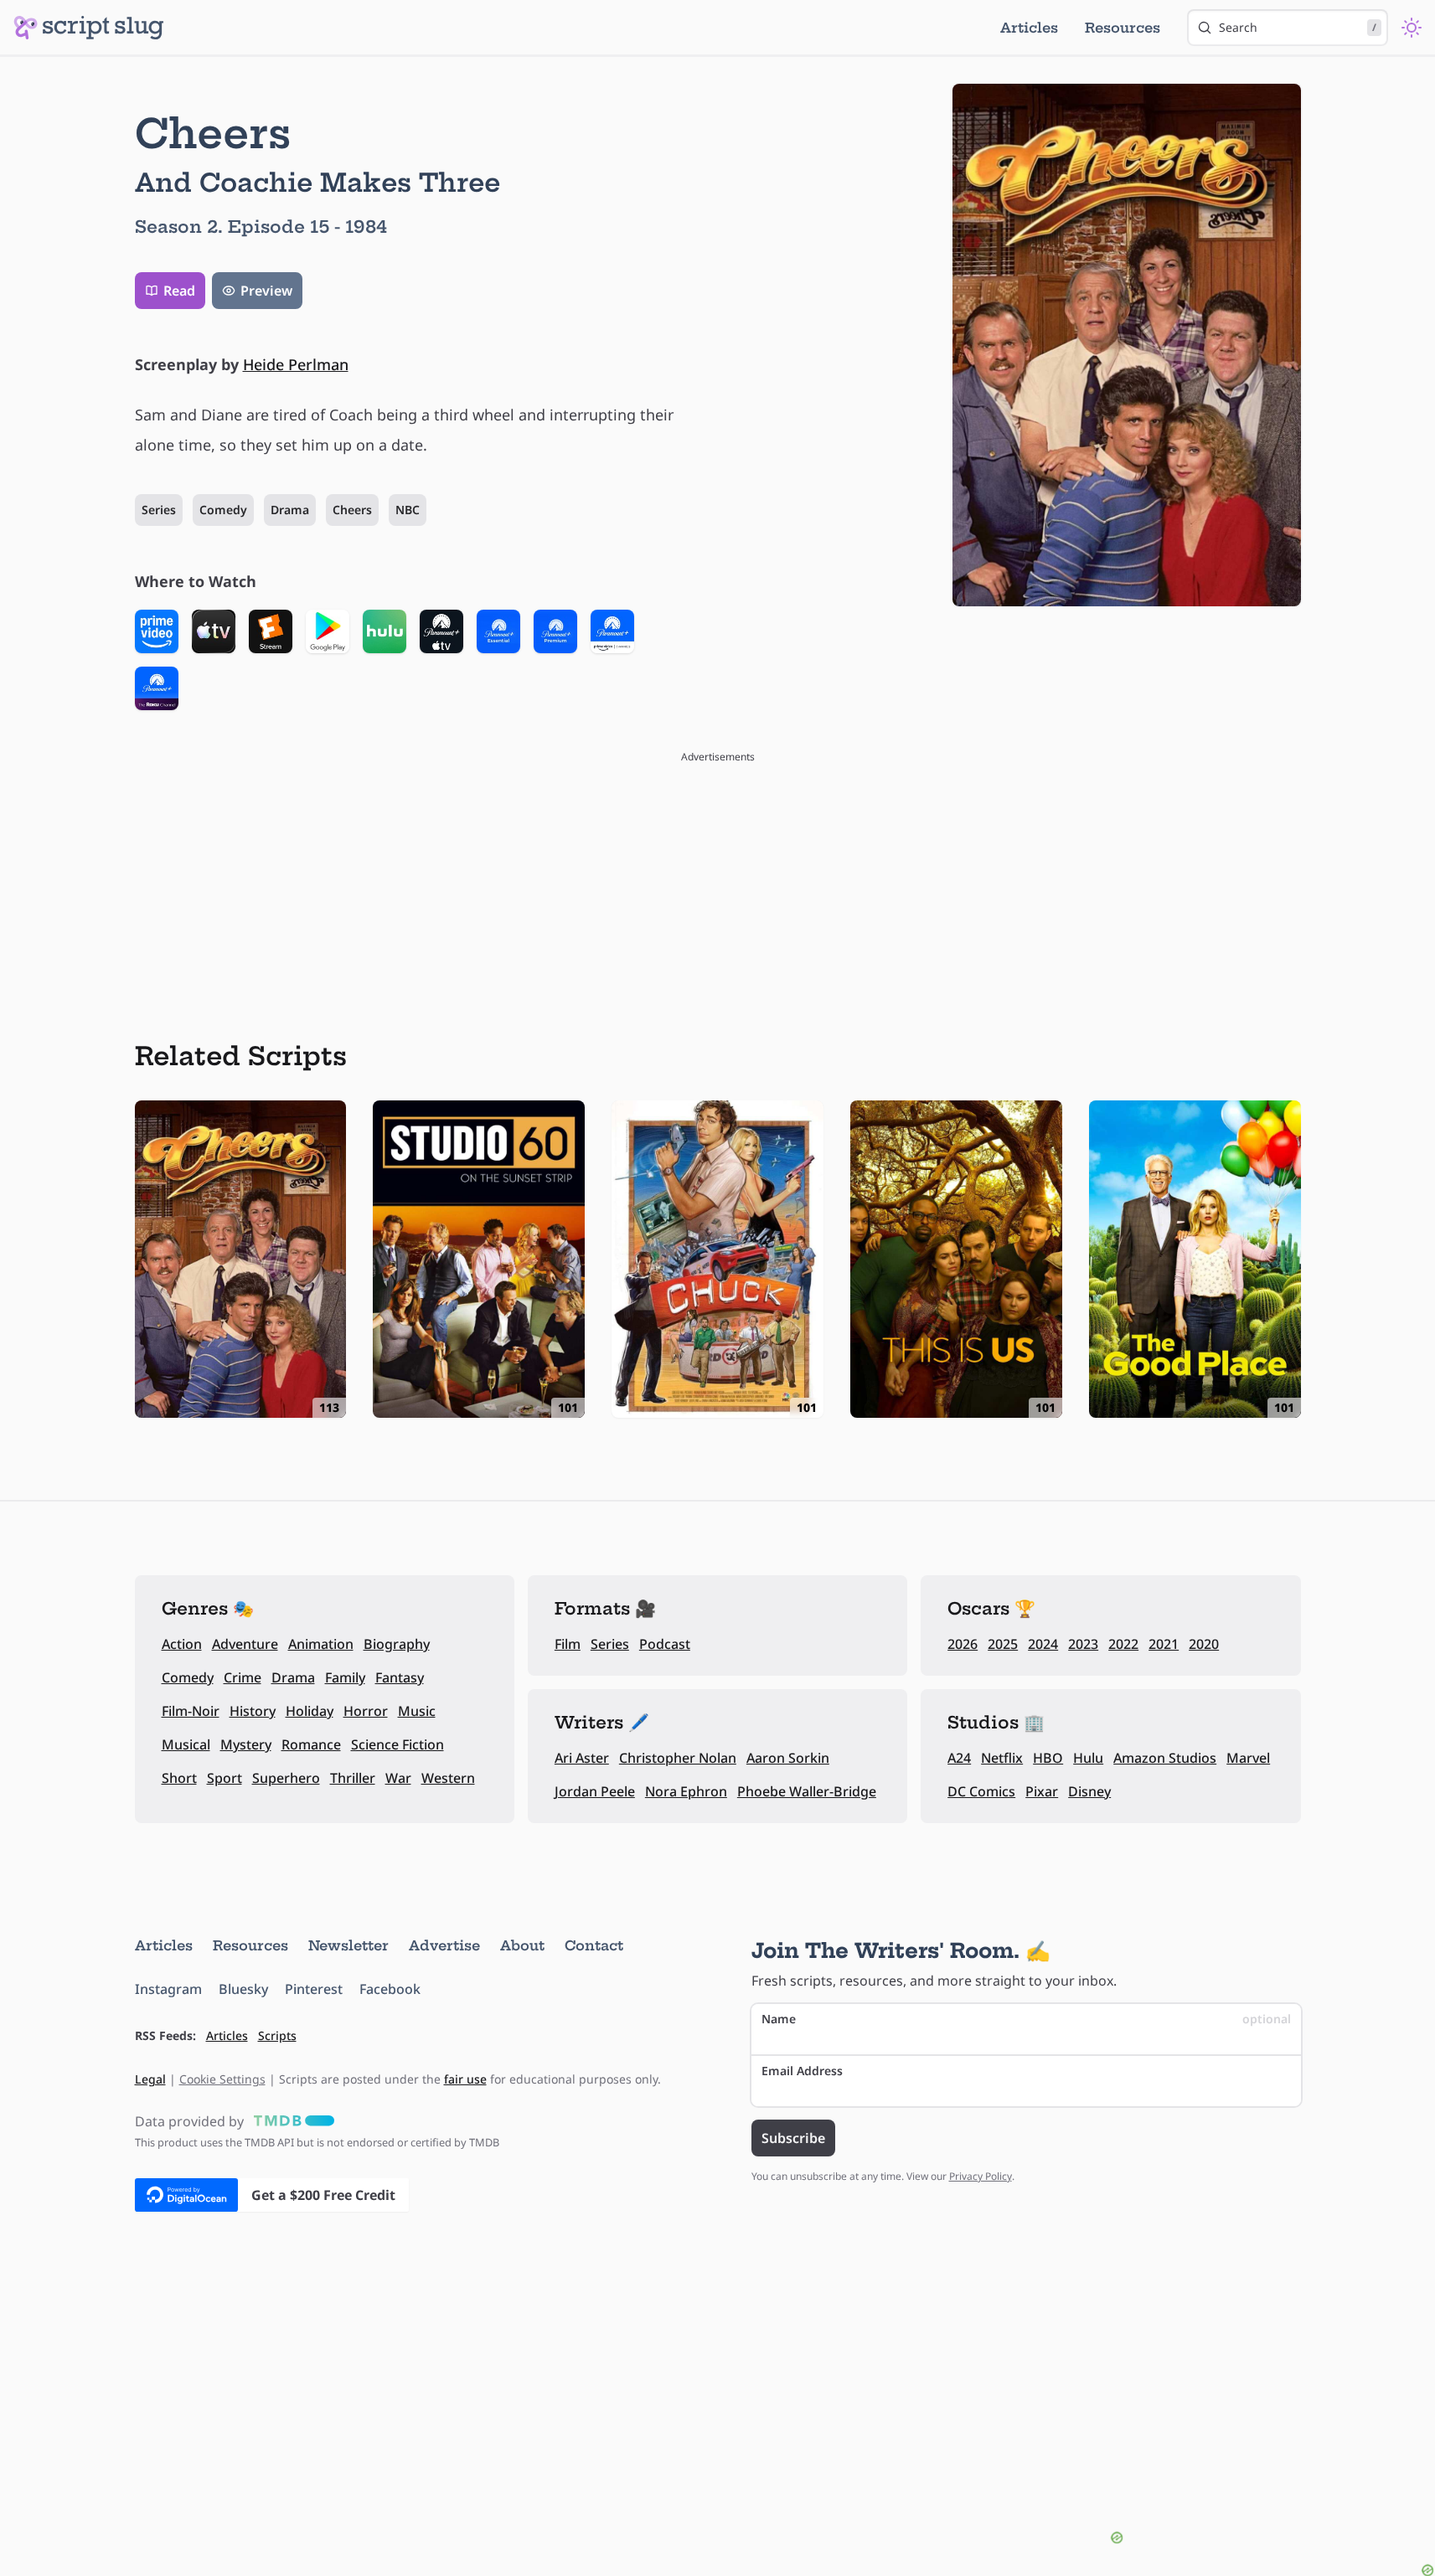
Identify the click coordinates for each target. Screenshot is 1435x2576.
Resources (1123, 28)
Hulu (1088, 1758)
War (398, 1778)
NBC (408, 510)
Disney (1089, 1791)
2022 (1123, 1644)
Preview (266, 291)
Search (1298, 27)
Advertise (444, 1945)
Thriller (353, 1778)
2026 (963, 1644)
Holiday (310, 1711)
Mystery (246, 1744)
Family (345, 1677)
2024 (1043, 1644)
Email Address (802, 2071)
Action (182, 1644)
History (253, 1711)
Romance (311, 1744)
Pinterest (314, 1989)
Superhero (286, 1778)
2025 (1003, 1644)
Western (448, 1778)
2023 (1083, 1644)
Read (179, 291)
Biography (397, 1644)
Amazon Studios (1165, 1758)
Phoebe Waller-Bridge (807, 1791)
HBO (1048, 1758)
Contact (594, 1945)
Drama (290, 510)
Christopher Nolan (678, 1758)
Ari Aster (582, 1758)
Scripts (277, 2035)
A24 (959, 1758)
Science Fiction (397, 1744)
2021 (1164, 1644)
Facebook (390, 1989)
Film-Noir (191, 1711)
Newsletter (348, 1945)
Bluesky (243, 1989)
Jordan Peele (595, 1791)
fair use (465, 2079)
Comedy (223, 510)
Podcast (665, 1644)
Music (417, 1711)
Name (1026, 2019)
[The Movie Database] (291, 2121)
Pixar (1042, 1791)
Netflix (1002, 1758)
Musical (186, 1744)
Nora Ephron (686, 1791)
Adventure (245, 1644)
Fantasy (400, 1677)
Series (159, 510)
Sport (225, 1778)
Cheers (352, 510)
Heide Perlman (296, 364)
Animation (321, 1644)
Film (568, 1644)
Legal (150, 2079)
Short (179, 1778)
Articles (1029, 28)
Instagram (168, 1989)
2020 (1204, 1644)
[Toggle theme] (1412, 28)
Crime (243, 1677)
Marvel (1248, 1758)
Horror (366, 1711)
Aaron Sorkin (788, 1758)
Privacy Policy (981, 2176)
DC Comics (981, 1791)
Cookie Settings (222, 2079)
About (522, 1945)
